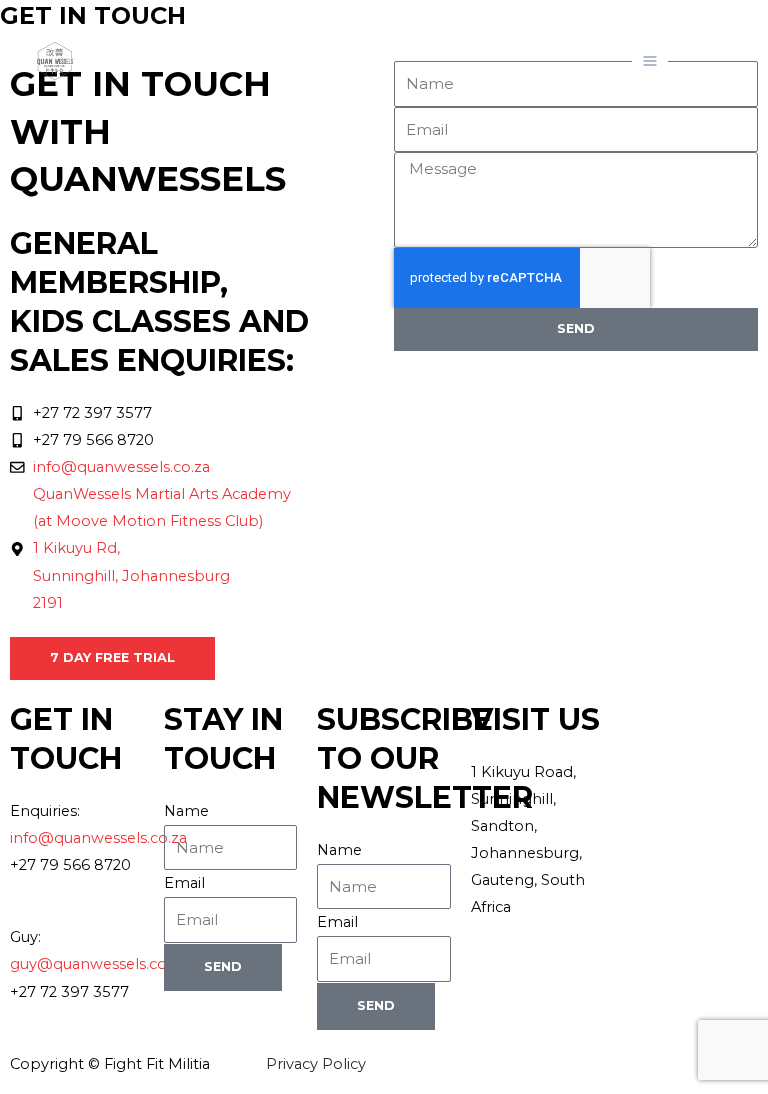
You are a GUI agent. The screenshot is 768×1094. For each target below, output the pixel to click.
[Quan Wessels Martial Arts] (55, 61)
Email (184, 883)
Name (186, 811)
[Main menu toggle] (650, 61)
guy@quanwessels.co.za (98, 964)
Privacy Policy (316, 1064)
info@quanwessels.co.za (98, 838)
